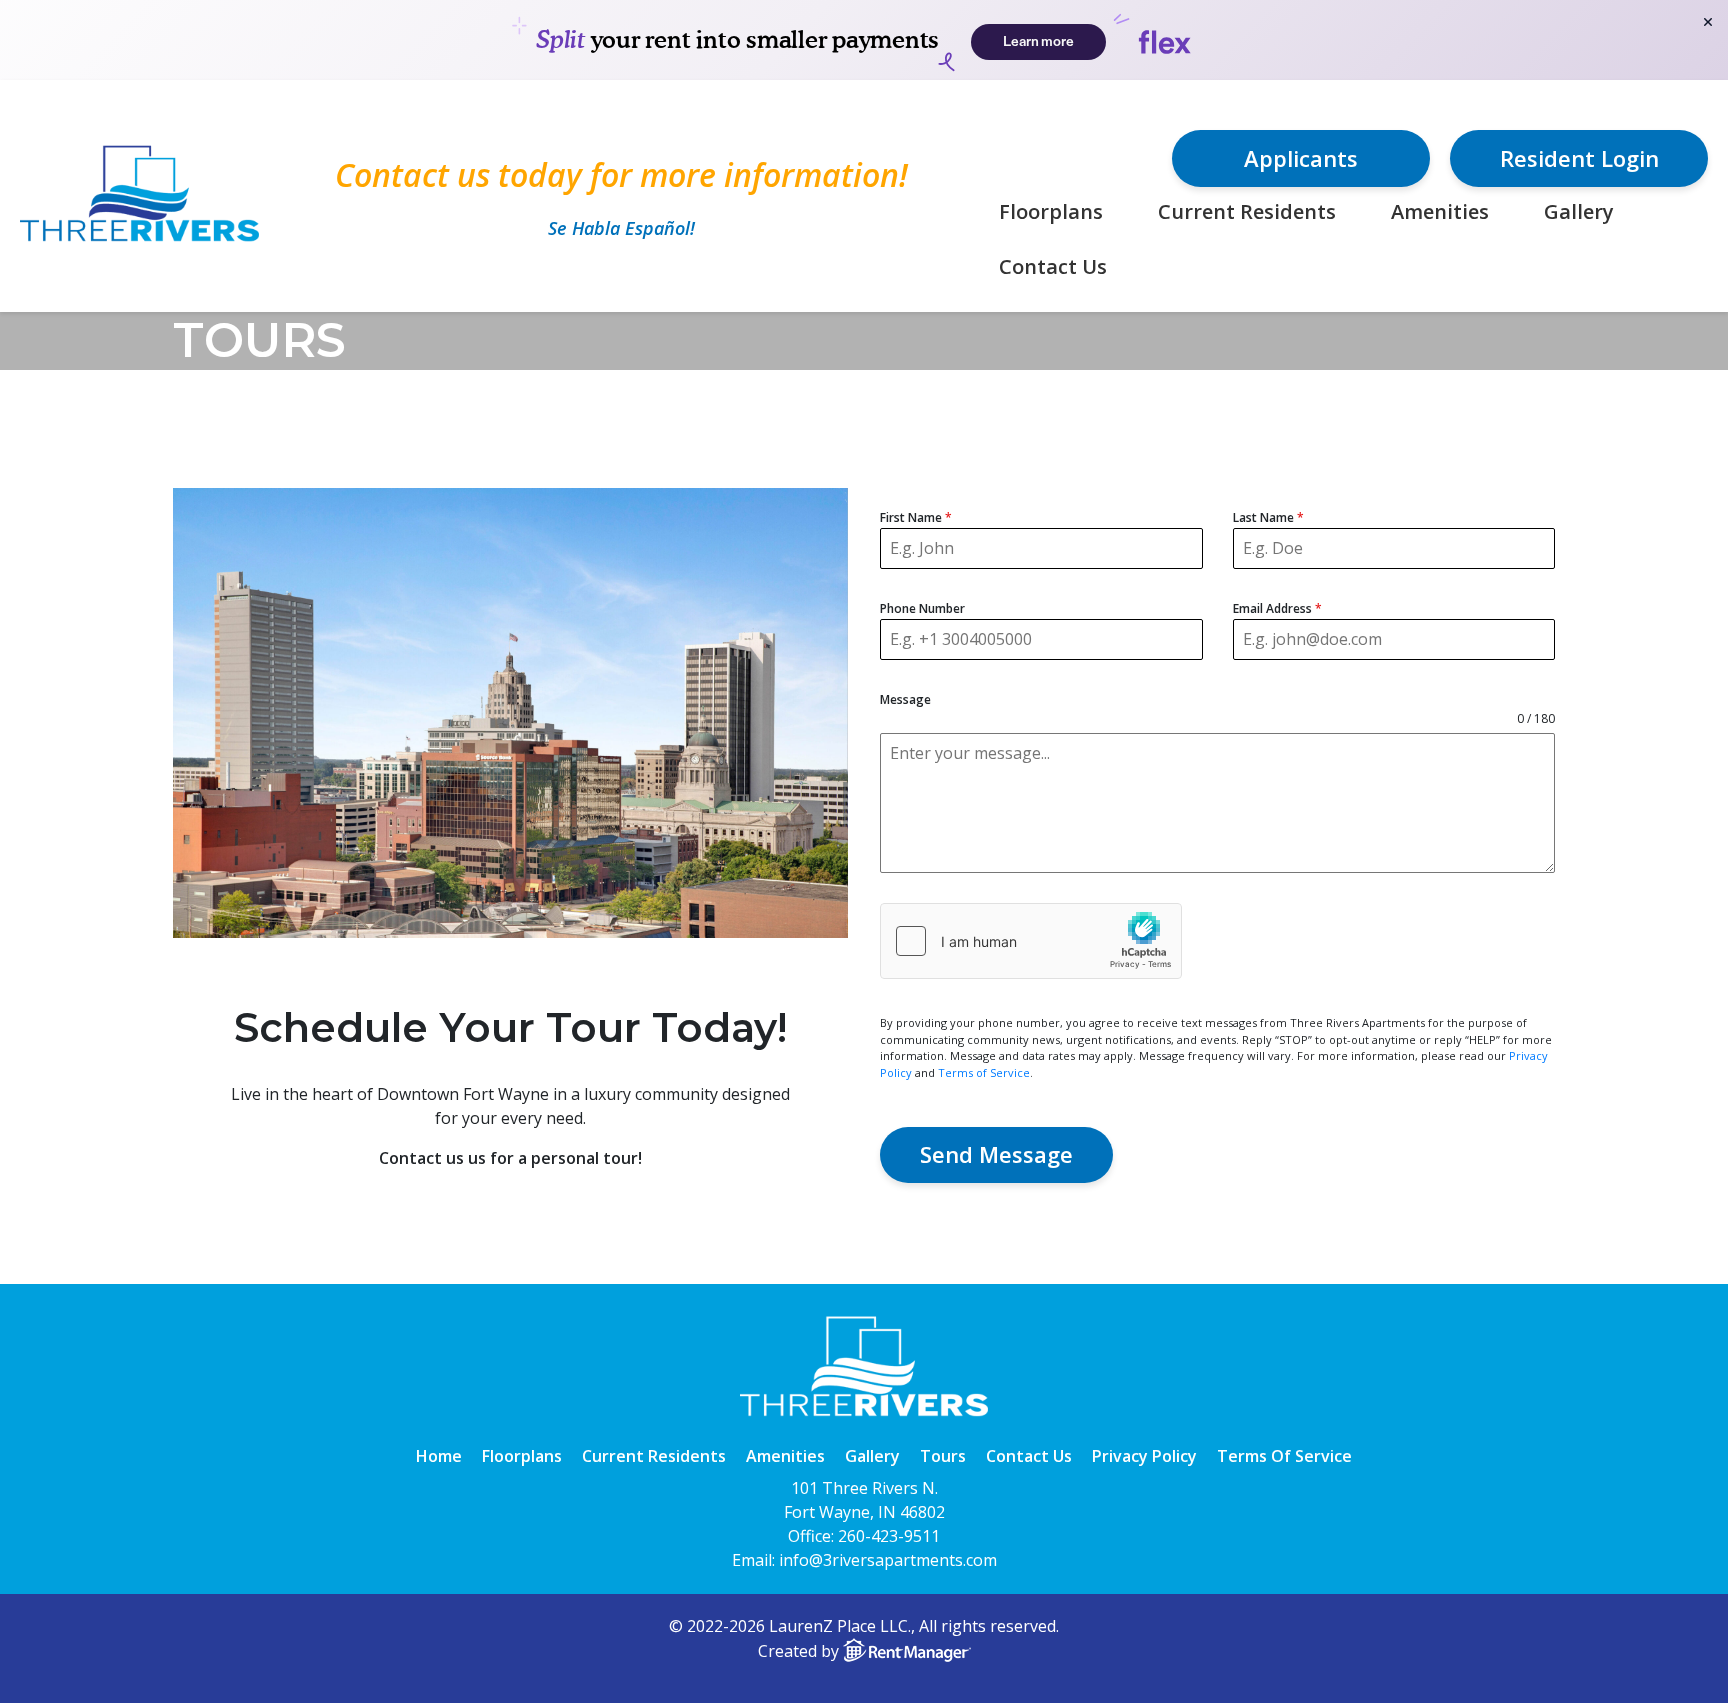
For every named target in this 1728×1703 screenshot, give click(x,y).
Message (905, 699)
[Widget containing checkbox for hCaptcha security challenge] (1031, 941)
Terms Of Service (1284, 1456)
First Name (916, 517)
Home (439, 1456)
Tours (943, 1456)
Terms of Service (984, 1072)
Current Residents (1247, 211)
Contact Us (1053, 266)
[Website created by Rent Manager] (907, 1651)
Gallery (1579, 211)
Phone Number (922, 608)
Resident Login (1579, 158)
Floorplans (1051, 211)
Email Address (1277, 608)
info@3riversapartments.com (888, 1560)
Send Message (996, 1154)
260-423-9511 (889, 1536)
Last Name (1268, 517)
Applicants (1301, 158)
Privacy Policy (1144, 1456)
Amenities (1440, 211)
